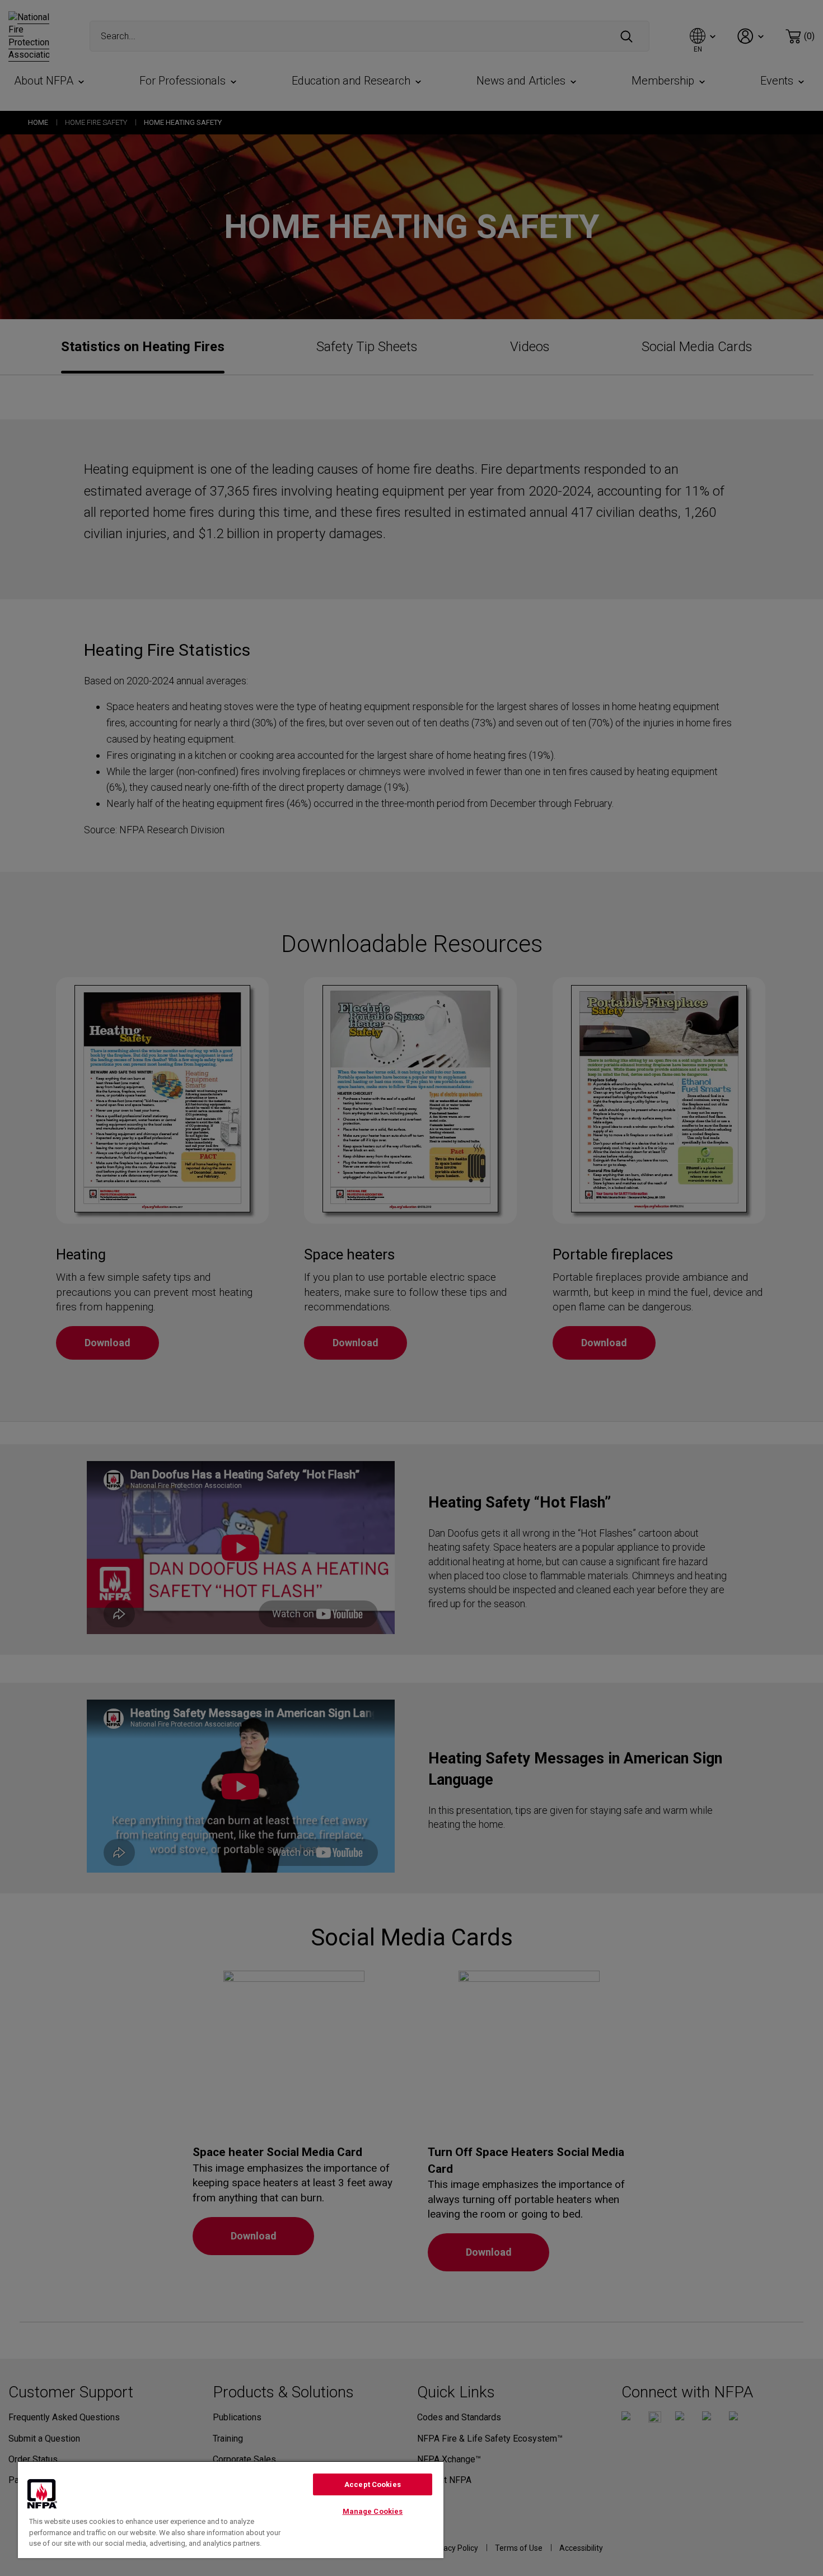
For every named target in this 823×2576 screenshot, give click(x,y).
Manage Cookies (373, 2511)
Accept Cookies (373, 2484)
